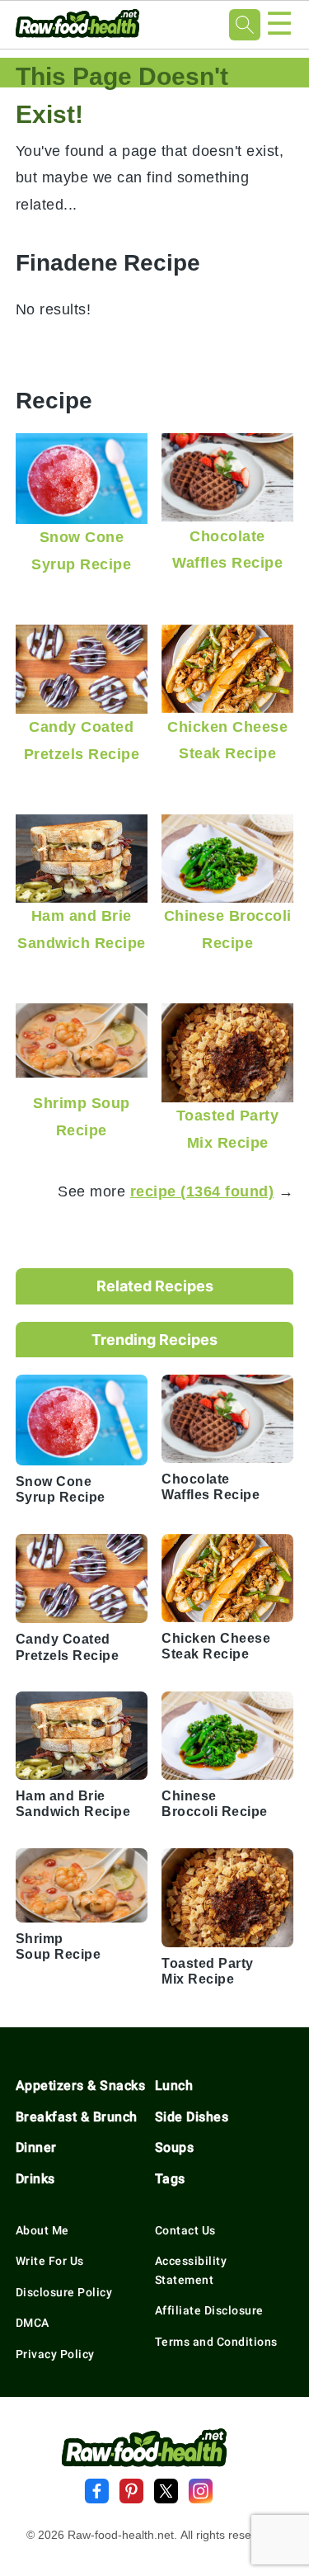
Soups (175, 2147)
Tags (170, 2179)
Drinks (35, 2179)
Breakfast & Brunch (77, 2117)
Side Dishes (192, 2117)
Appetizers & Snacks (81, 2085)
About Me (42, 2230)
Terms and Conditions (216, 2342)
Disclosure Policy (64, 2292)
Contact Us (185, 2230)
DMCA (33, 2323)
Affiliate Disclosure (209, 2310)
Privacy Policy (55, 2354)
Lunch (174, 2085)
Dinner (36, 2147)
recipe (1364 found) (202, 1191)
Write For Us (50, 2261)
